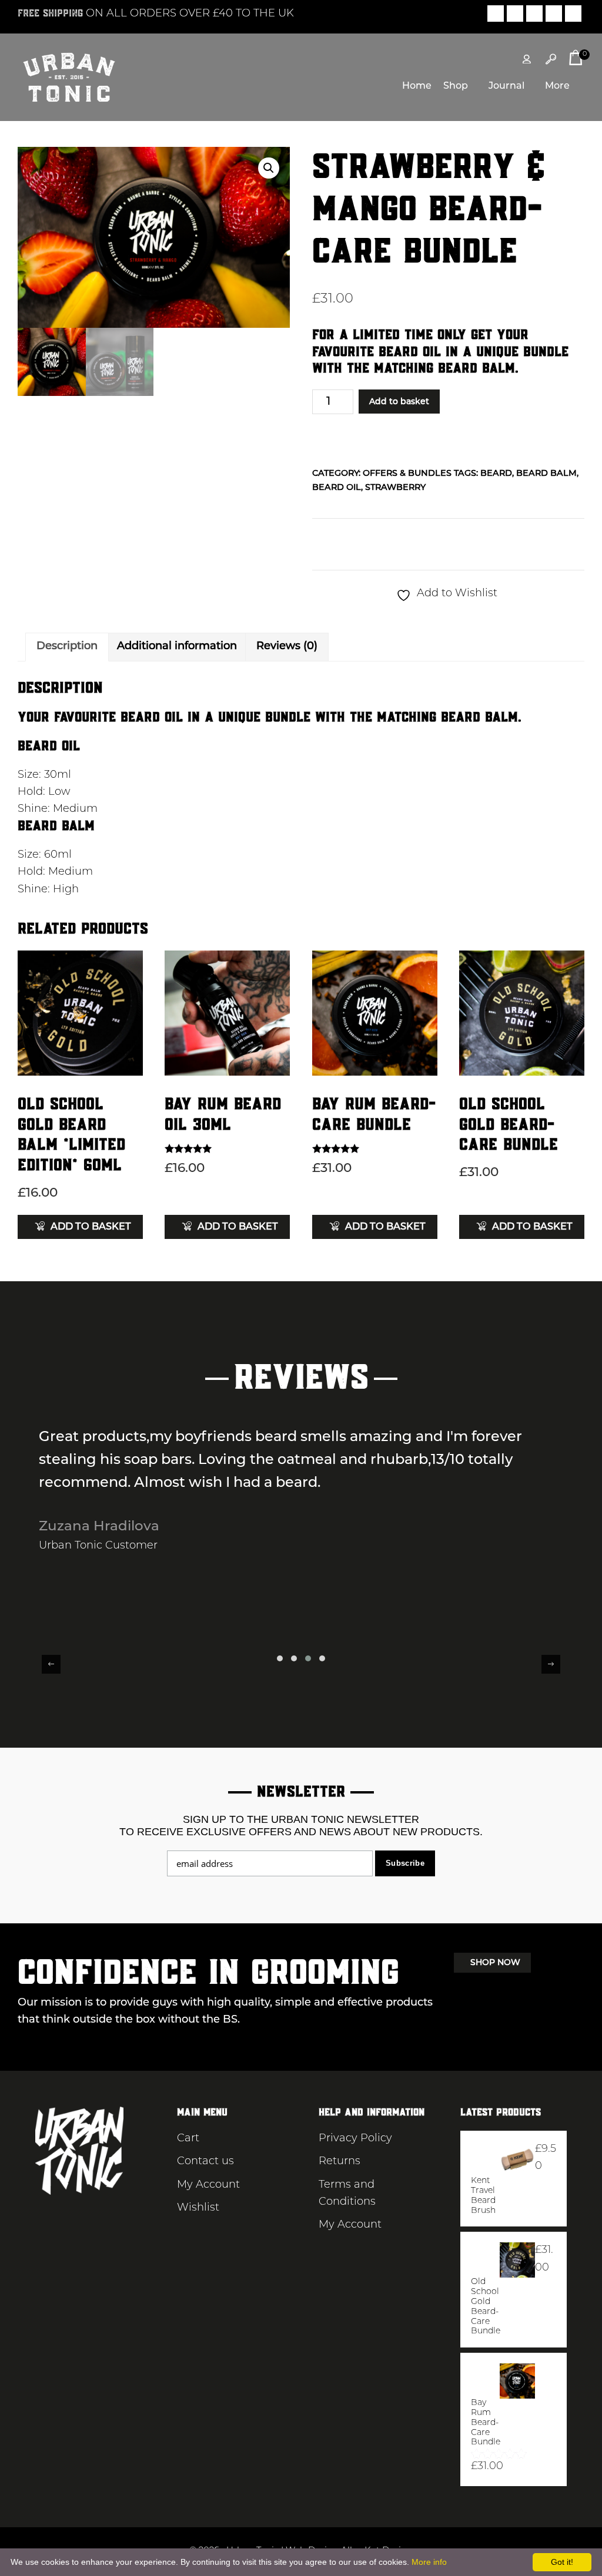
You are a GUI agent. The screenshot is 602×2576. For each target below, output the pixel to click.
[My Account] (527, 59)
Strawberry (395, 488)
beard (496, 474)
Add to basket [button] (91, 1227)
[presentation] (51, 1664)
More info (429, 2562)
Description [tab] (67, 647)
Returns (340, 2162)
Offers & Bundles (407, 474)
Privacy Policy (355, 2139)
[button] (269, 168)
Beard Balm (546, 474)
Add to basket (399, 402)
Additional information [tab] (177, 647)
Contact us (205, 2162)
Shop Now (495, 1963)
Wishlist (198, 2208)
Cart (188, 2139)
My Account (208, 2185)
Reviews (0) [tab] (287, 647)
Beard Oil (337, 488)
